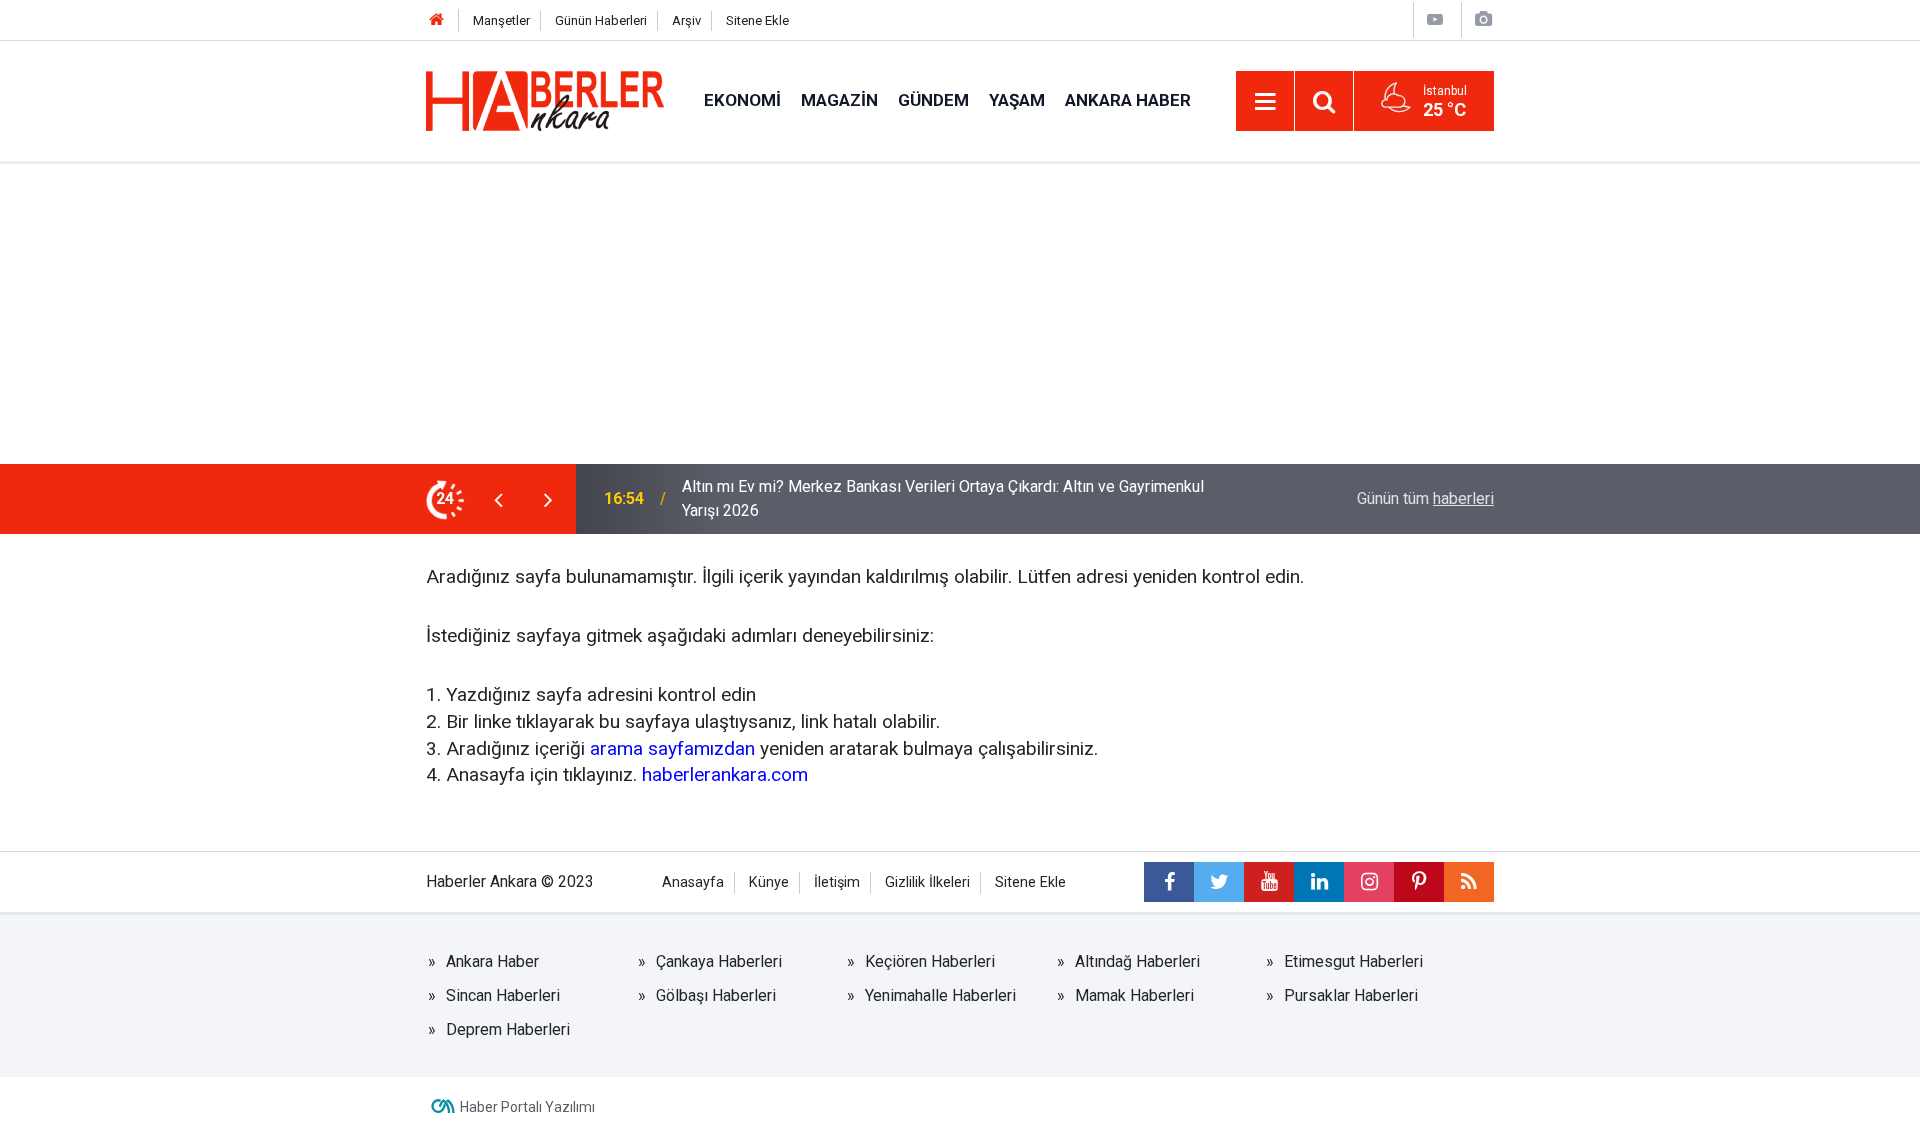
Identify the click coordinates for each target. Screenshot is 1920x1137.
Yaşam (1017, 100)
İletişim (837, 882)
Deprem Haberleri (508, 1029)
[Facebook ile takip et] (1169, 882)
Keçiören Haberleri (930, 961)
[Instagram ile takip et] (1369, 882)
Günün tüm (1425, 498)
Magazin (839, 100)
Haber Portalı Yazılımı (527, 1107)
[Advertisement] (960, 314)
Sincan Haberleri (503, 995)
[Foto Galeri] (1483, 19)
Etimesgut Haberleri (1353, 961)
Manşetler (501, 20)
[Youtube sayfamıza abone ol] (1269, 882)
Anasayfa (693, 882)
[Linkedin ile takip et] (1319, 882)
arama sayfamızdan (672, 748)
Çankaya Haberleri (719, 961)
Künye (769, 882)
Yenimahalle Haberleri (940, 995)
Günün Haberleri (601, 20)
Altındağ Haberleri (1137, 961)
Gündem (933, 100)
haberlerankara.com (725, 774)
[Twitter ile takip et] (1219, 882)
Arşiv (686, 20)
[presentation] (498, 499)
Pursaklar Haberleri (1351, 995)
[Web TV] (1435, 19)
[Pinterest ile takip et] (1419, 882)
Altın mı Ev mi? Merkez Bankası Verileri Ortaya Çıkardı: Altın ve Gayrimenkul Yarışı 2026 (943, 498)
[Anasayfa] (437, 20)
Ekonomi (742, 100)
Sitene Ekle (757, 20)
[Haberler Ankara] (545, 99)
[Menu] (1265, 102)
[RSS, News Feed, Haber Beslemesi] (1469, 882)
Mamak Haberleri (1134, 995)
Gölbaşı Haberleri (716, 995)
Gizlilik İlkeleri (927, 882)
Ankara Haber (1128, 100)
